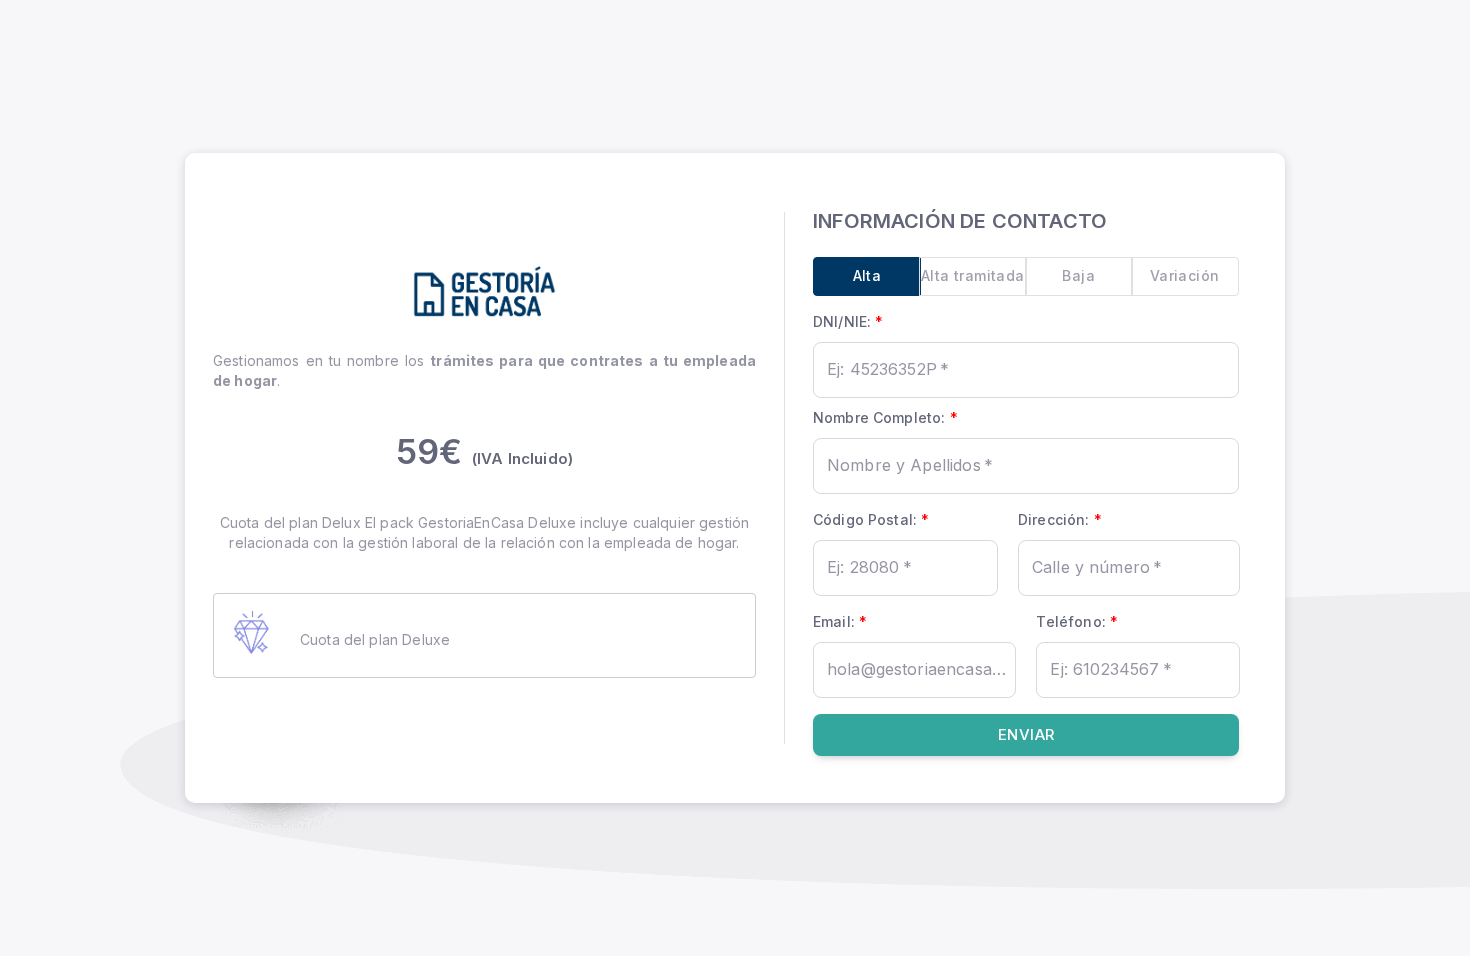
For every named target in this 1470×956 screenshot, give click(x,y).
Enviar (1026, 734)
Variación (1185, 275)
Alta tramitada (973, 275)
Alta (867, 275)
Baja (1078, 275)
